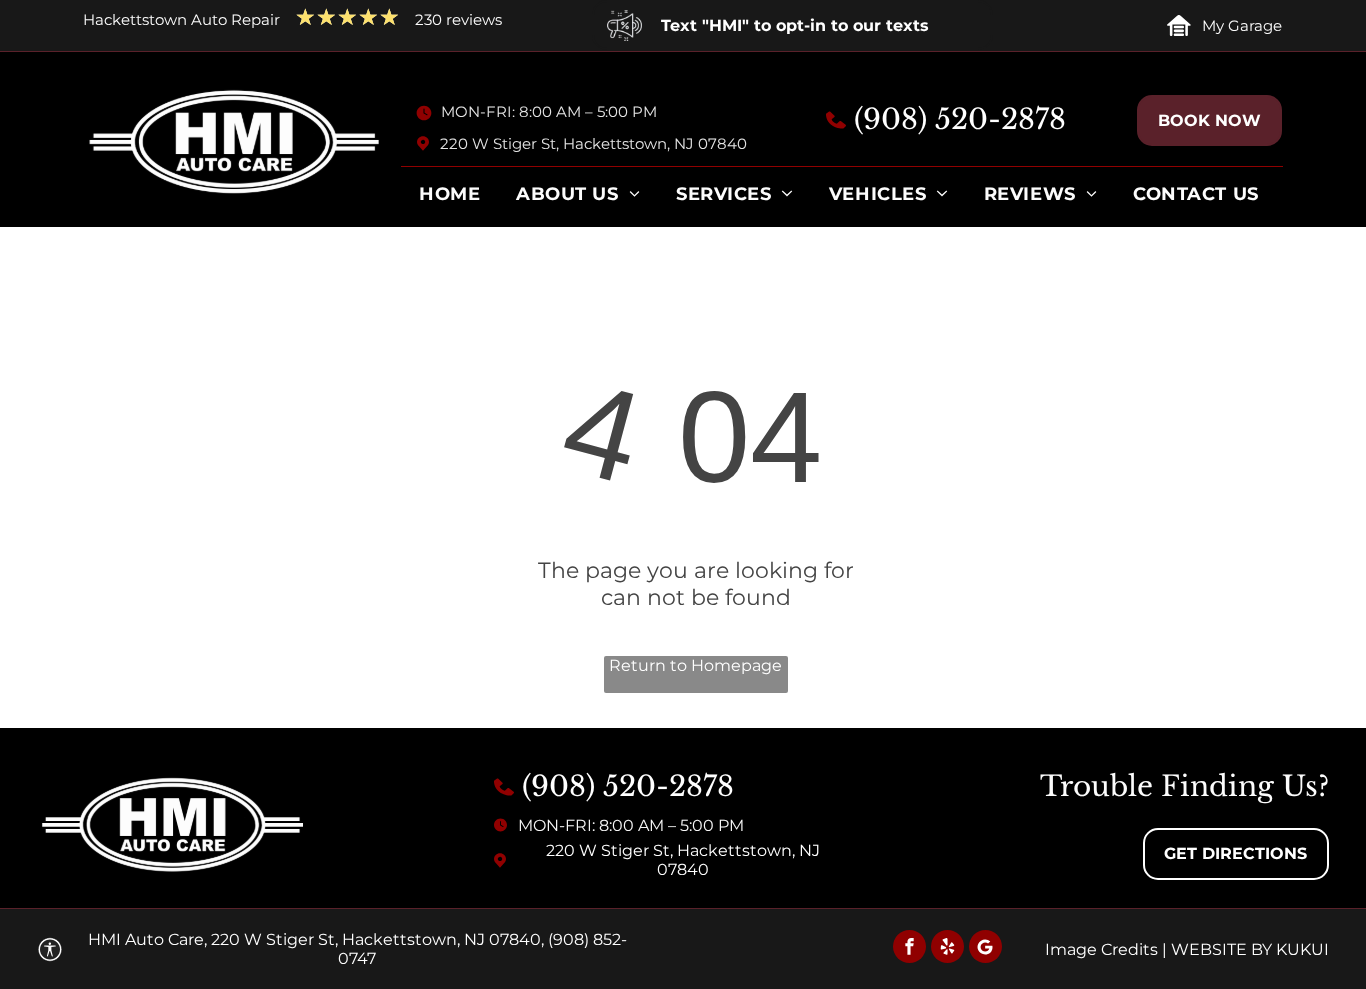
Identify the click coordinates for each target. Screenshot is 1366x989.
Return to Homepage (695, 665)
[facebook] (909, 949)
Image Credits (1101, 949)
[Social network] (985, 949)
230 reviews (458, 19)
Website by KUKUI (1250, 949)
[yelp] (947, 949)
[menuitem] (449, 199)
